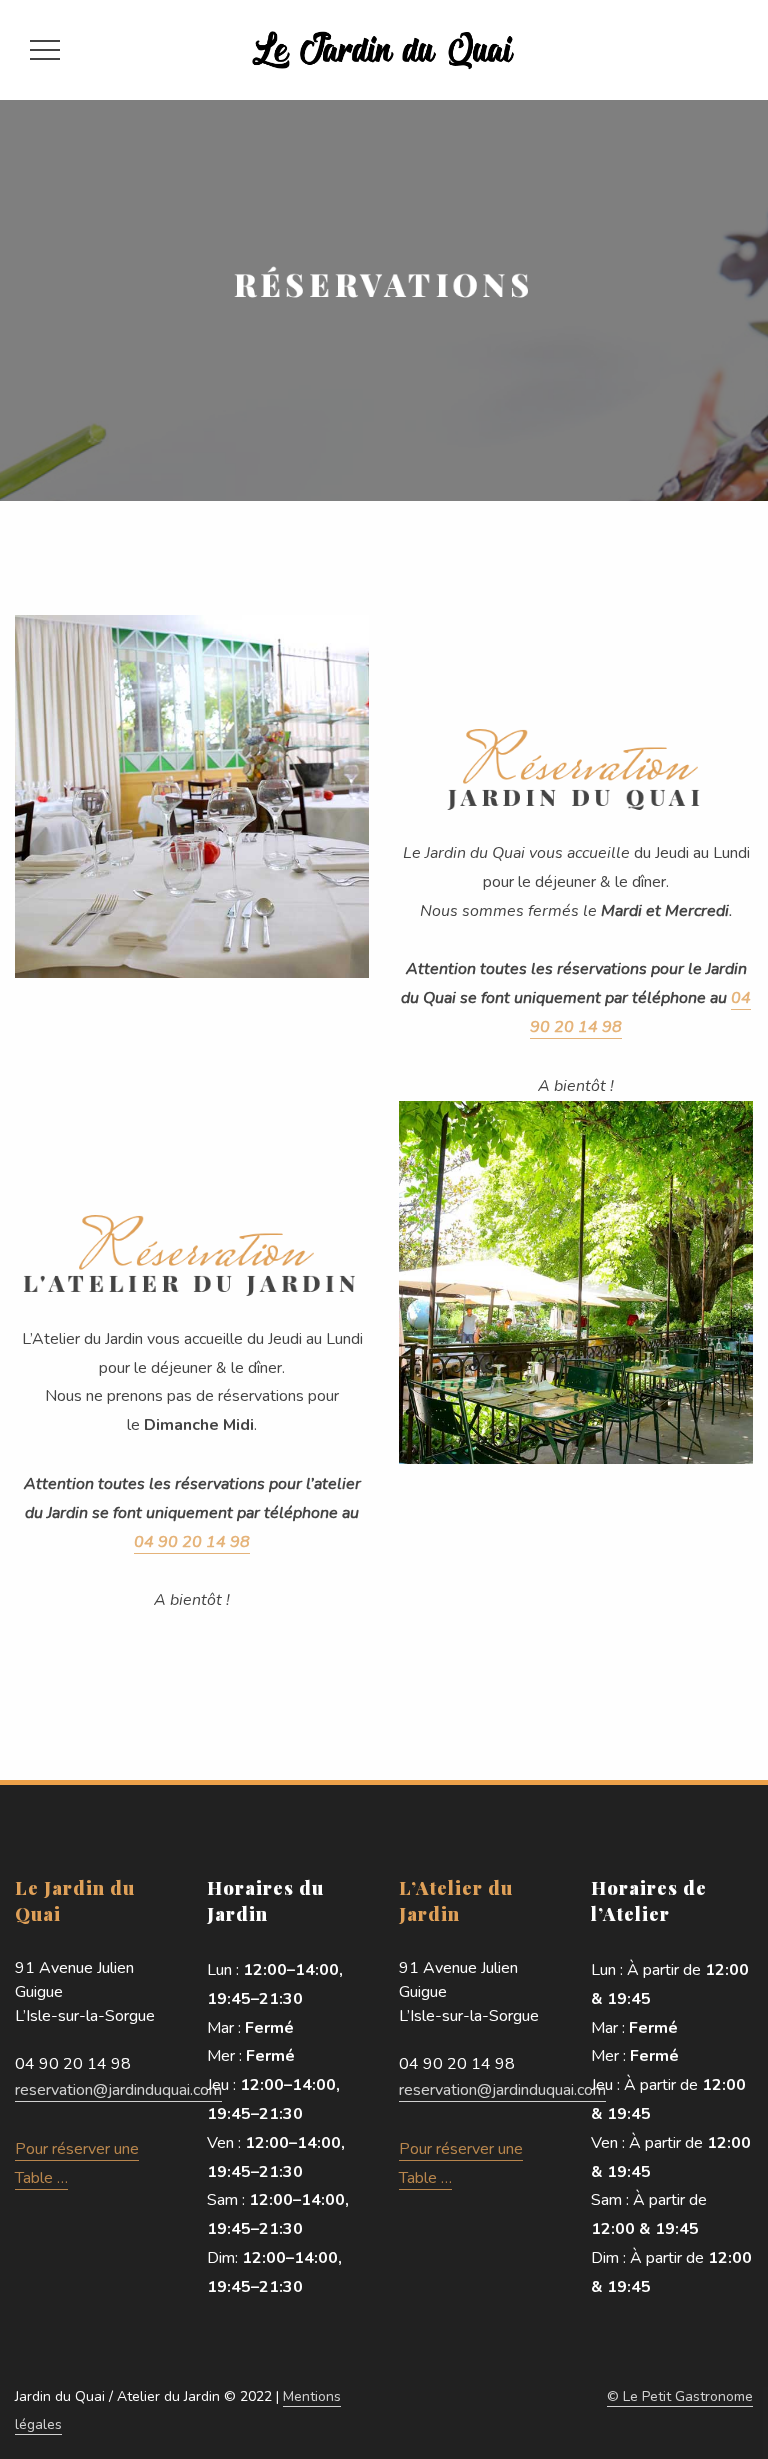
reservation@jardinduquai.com (118, 2090)
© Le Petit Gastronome (680, 2396)
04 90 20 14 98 (192, 1542)
